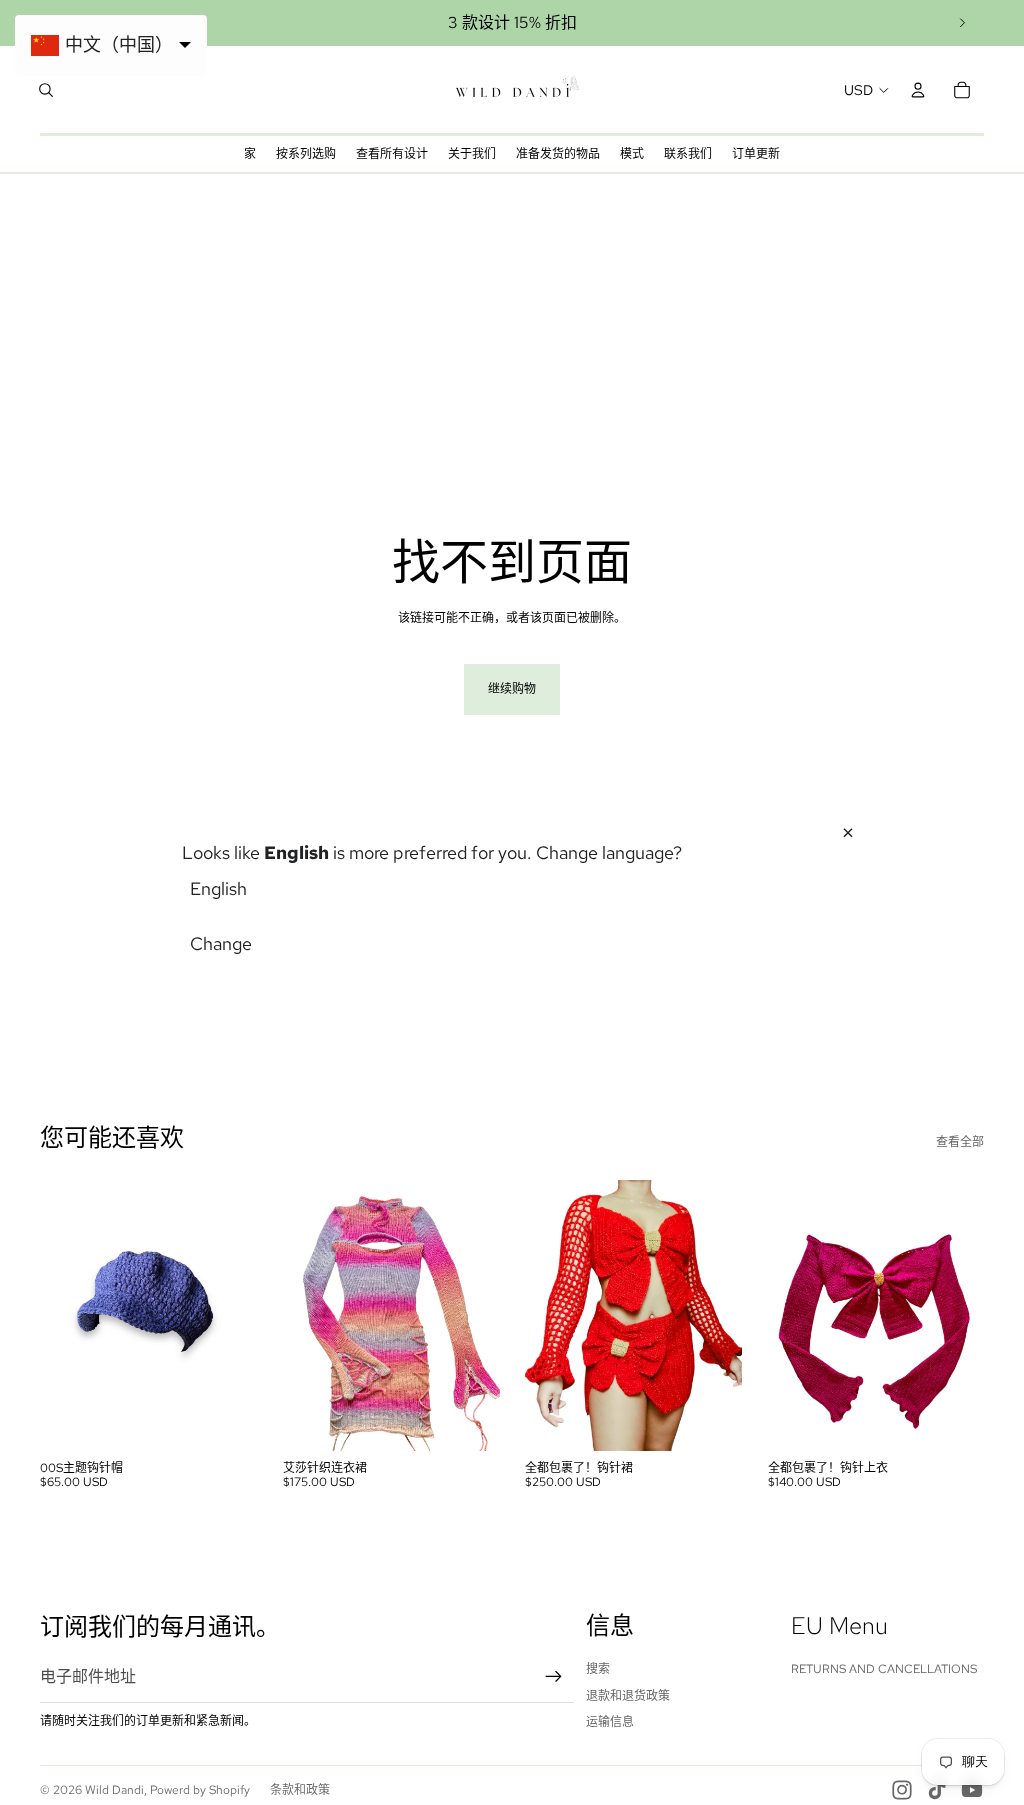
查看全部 (960, 1142)
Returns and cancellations (884, 1669)
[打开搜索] (46, 90)
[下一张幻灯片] (962, 23)
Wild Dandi (114, 1790)
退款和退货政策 (628, 1696)
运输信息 (610, 1722)
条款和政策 (300, 1790)
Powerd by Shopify (200, 1790)
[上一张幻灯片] (55, 1315)
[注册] (554, 1677)
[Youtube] (972, 1790)
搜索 (598, 1669)
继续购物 (512, 689)
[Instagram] (902, 1790)
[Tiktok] (937, 1790)
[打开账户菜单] (918, 90)
